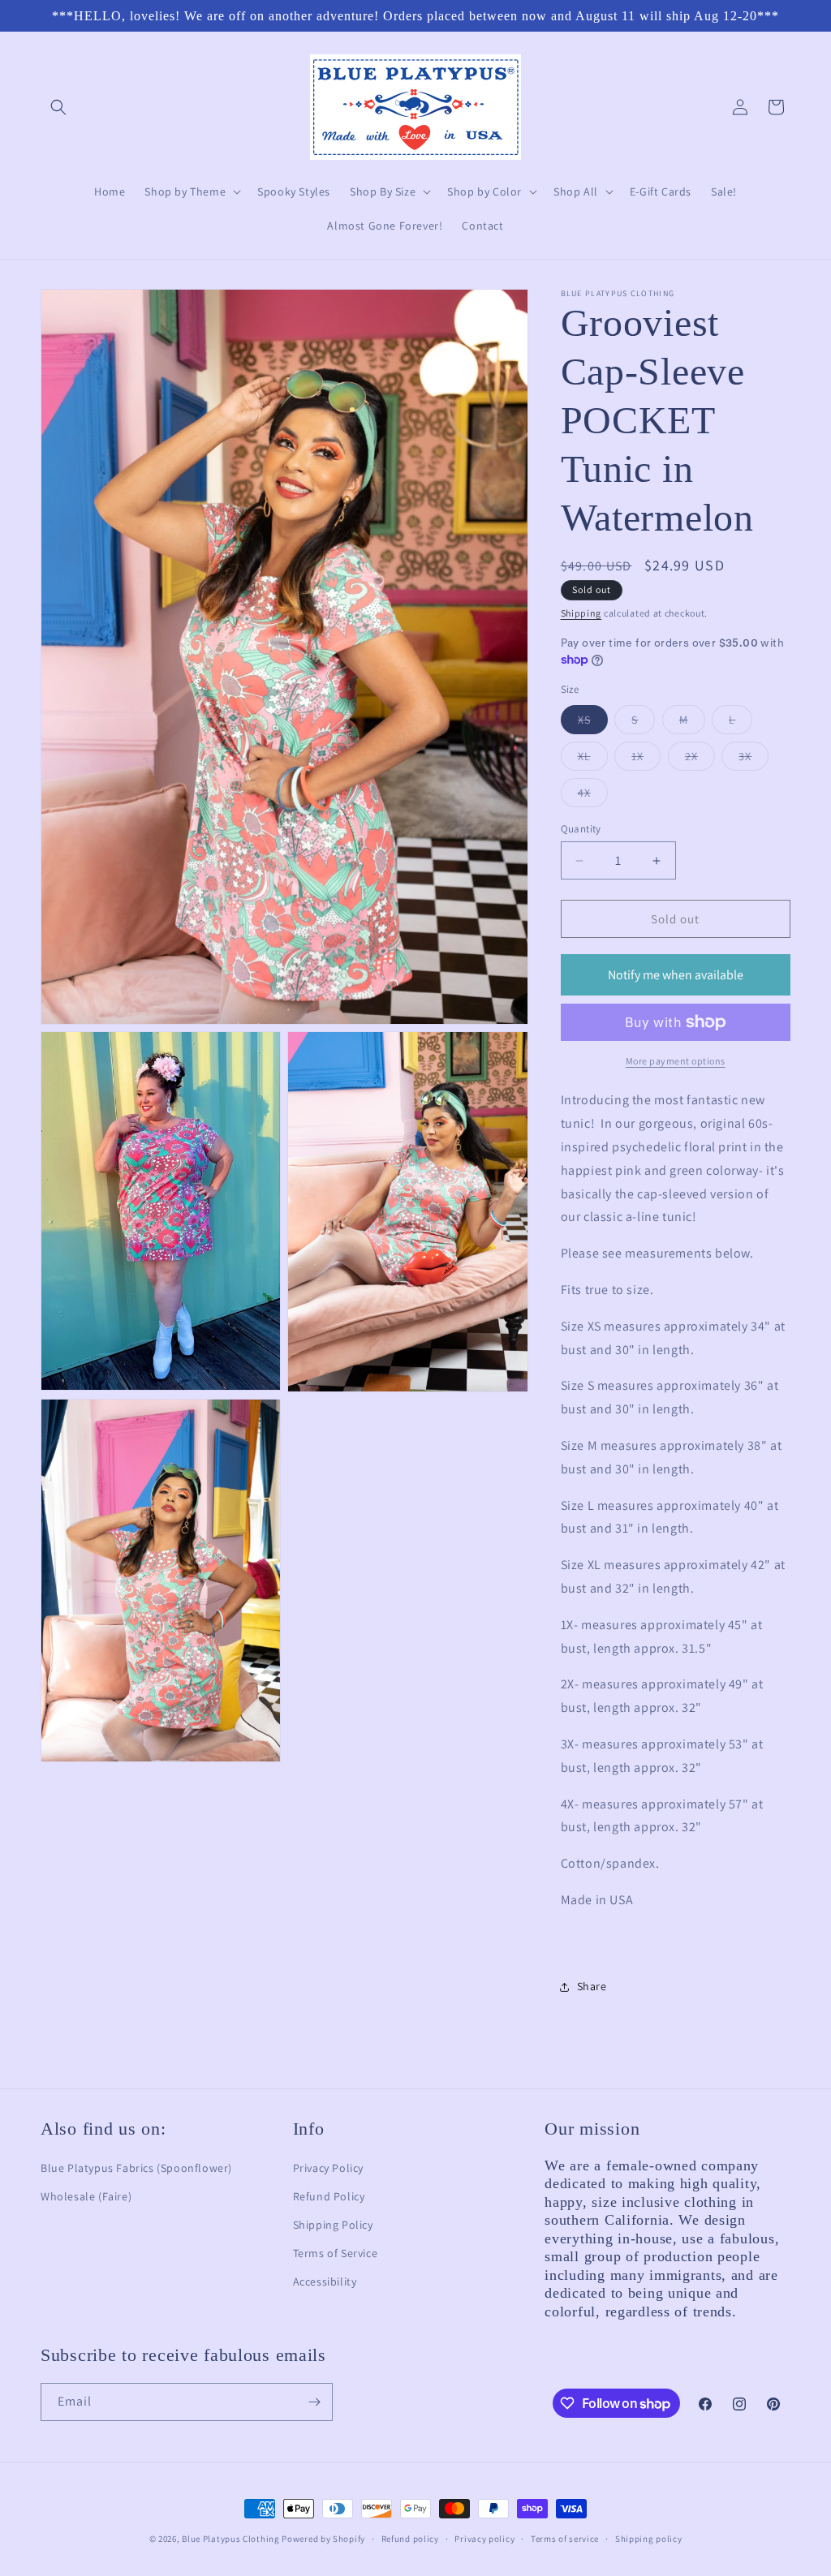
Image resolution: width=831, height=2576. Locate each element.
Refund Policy (329, 2196)
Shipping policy (649, 2539)
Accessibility (325, 2281)
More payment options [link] (676, 1061)
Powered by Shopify (323, 2539)
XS (593, 723)
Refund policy (410, 2539)
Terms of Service (336, 2253)
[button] (58, 107)
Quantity (581, 829)
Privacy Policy (328, 2168)
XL (593, 759)
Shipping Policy (333, 2225)
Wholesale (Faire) (86, 2196)
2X (700, 759)
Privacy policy (484, 2539)
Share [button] (592, 1986)
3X (753, 759)
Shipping (581, 613)
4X (593, 796)
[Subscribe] (314, 2402)
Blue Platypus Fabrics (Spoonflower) (136, 2168)
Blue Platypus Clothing (230, 2539)
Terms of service (565, 2539)
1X (646, 759)
